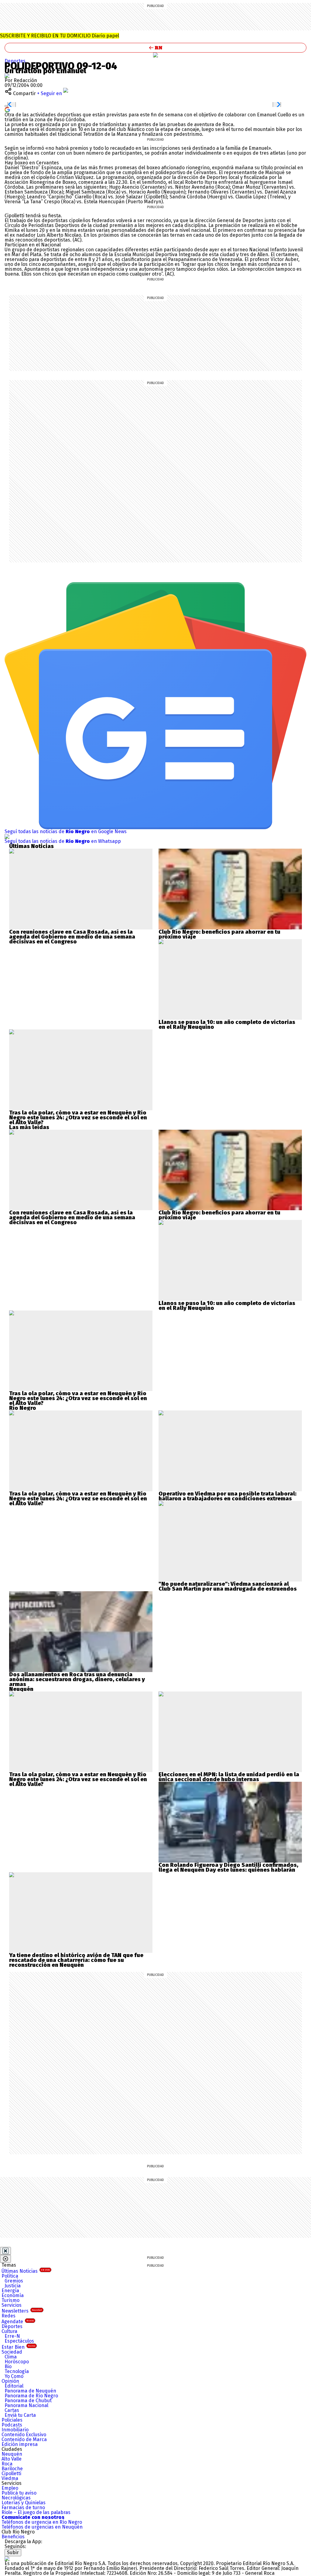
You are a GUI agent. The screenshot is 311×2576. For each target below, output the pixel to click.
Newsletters (22, 2311)
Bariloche (12, 2469)
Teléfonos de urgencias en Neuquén (42, 2527)
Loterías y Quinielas (24, 2503)
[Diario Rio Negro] (7, 2559)
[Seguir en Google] (7, 109)
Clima (11, 2357)
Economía (13, 2295)
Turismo (10, 2300)
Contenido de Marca (24, 2439)
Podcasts (12, 2425)
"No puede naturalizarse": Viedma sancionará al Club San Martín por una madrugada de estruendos (228, 1586)
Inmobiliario (15, 2430)
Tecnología (17, 2371)
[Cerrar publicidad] (5, 2251)
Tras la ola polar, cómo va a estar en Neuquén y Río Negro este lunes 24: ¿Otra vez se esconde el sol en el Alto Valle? (78, 1118)
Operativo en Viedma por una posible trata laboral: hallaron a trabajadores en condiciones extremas (227, 1496)
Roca (7, 2464)
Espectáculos (19, 2341)
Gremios (14, 2281)
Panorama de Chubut (28, 2401)
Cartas (12, 2410)
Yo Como (14, 2376)
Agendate (18, 2322)
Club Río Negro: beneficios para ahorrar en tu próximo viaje (219, 934)
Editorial (14, 2386)
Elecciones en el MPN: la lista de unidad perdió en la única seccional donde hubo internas (229, 1777)
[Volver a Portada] (155, 48)
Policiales (12, 2420)
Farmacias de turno (23, 2507)
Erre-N (12, 2336)
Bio (8, 2366)
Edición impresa (20, 2444)
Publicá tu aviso (19, 2493)
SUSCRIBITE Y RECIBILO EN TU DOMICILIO (60, 36)
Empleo (10, 2488)
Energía (10, 2291)
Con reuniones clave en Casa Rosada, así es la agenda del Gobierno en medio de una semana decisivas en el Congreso (72, 937)
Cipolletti (11, 2473)
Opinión (10, 2381)
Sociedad (12, 2352)
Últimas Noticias (26, 2271)
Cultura (9, 2331)
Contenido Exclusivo (24, 2435)
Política (10, 2276)
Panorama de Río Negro (31, 2396)
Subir (13, 2552)
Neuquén (12, 2454)
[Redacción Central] (7, 76)
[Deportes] (155, 55)
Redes (9, 2316)
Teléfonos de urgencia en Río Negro (42, 2522)
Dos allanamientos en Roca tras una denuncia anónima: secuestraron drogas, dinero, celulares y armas (77, 1679)
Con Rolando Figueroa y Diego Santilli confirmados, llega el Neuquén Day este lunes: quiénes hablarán (228, 1867)
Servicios (12, 2305)
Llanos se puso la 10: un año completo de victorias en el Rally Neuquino (227, 1025)
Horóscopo (17, 2362)
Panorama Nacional (26, 2405)
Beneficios (13, 2537)
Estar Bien (18, 2347)
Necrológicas (16, 2498)
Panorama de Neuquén (30, 2391)
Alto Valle (12, 2459)
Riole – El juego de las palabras (36, 2512)
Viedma (10, 2478)
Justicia (13, 2286)
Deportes (15, 61)
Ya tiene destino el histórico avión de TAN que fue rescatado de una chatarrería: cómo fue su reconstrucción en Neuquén (76, 1960)
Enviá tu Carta (20, 2415)
